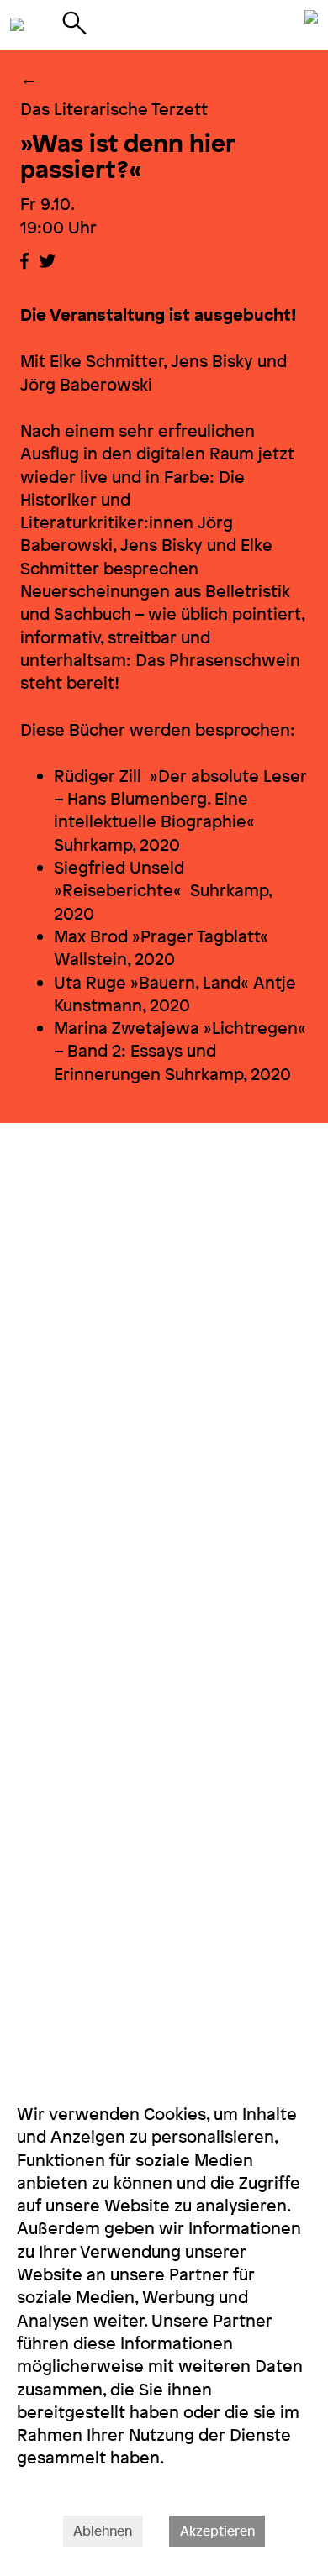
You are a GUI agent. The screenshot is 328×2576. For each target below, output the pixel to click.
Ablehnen (103, 2531)
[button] (24, 261)
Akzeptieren (217, 2531)
